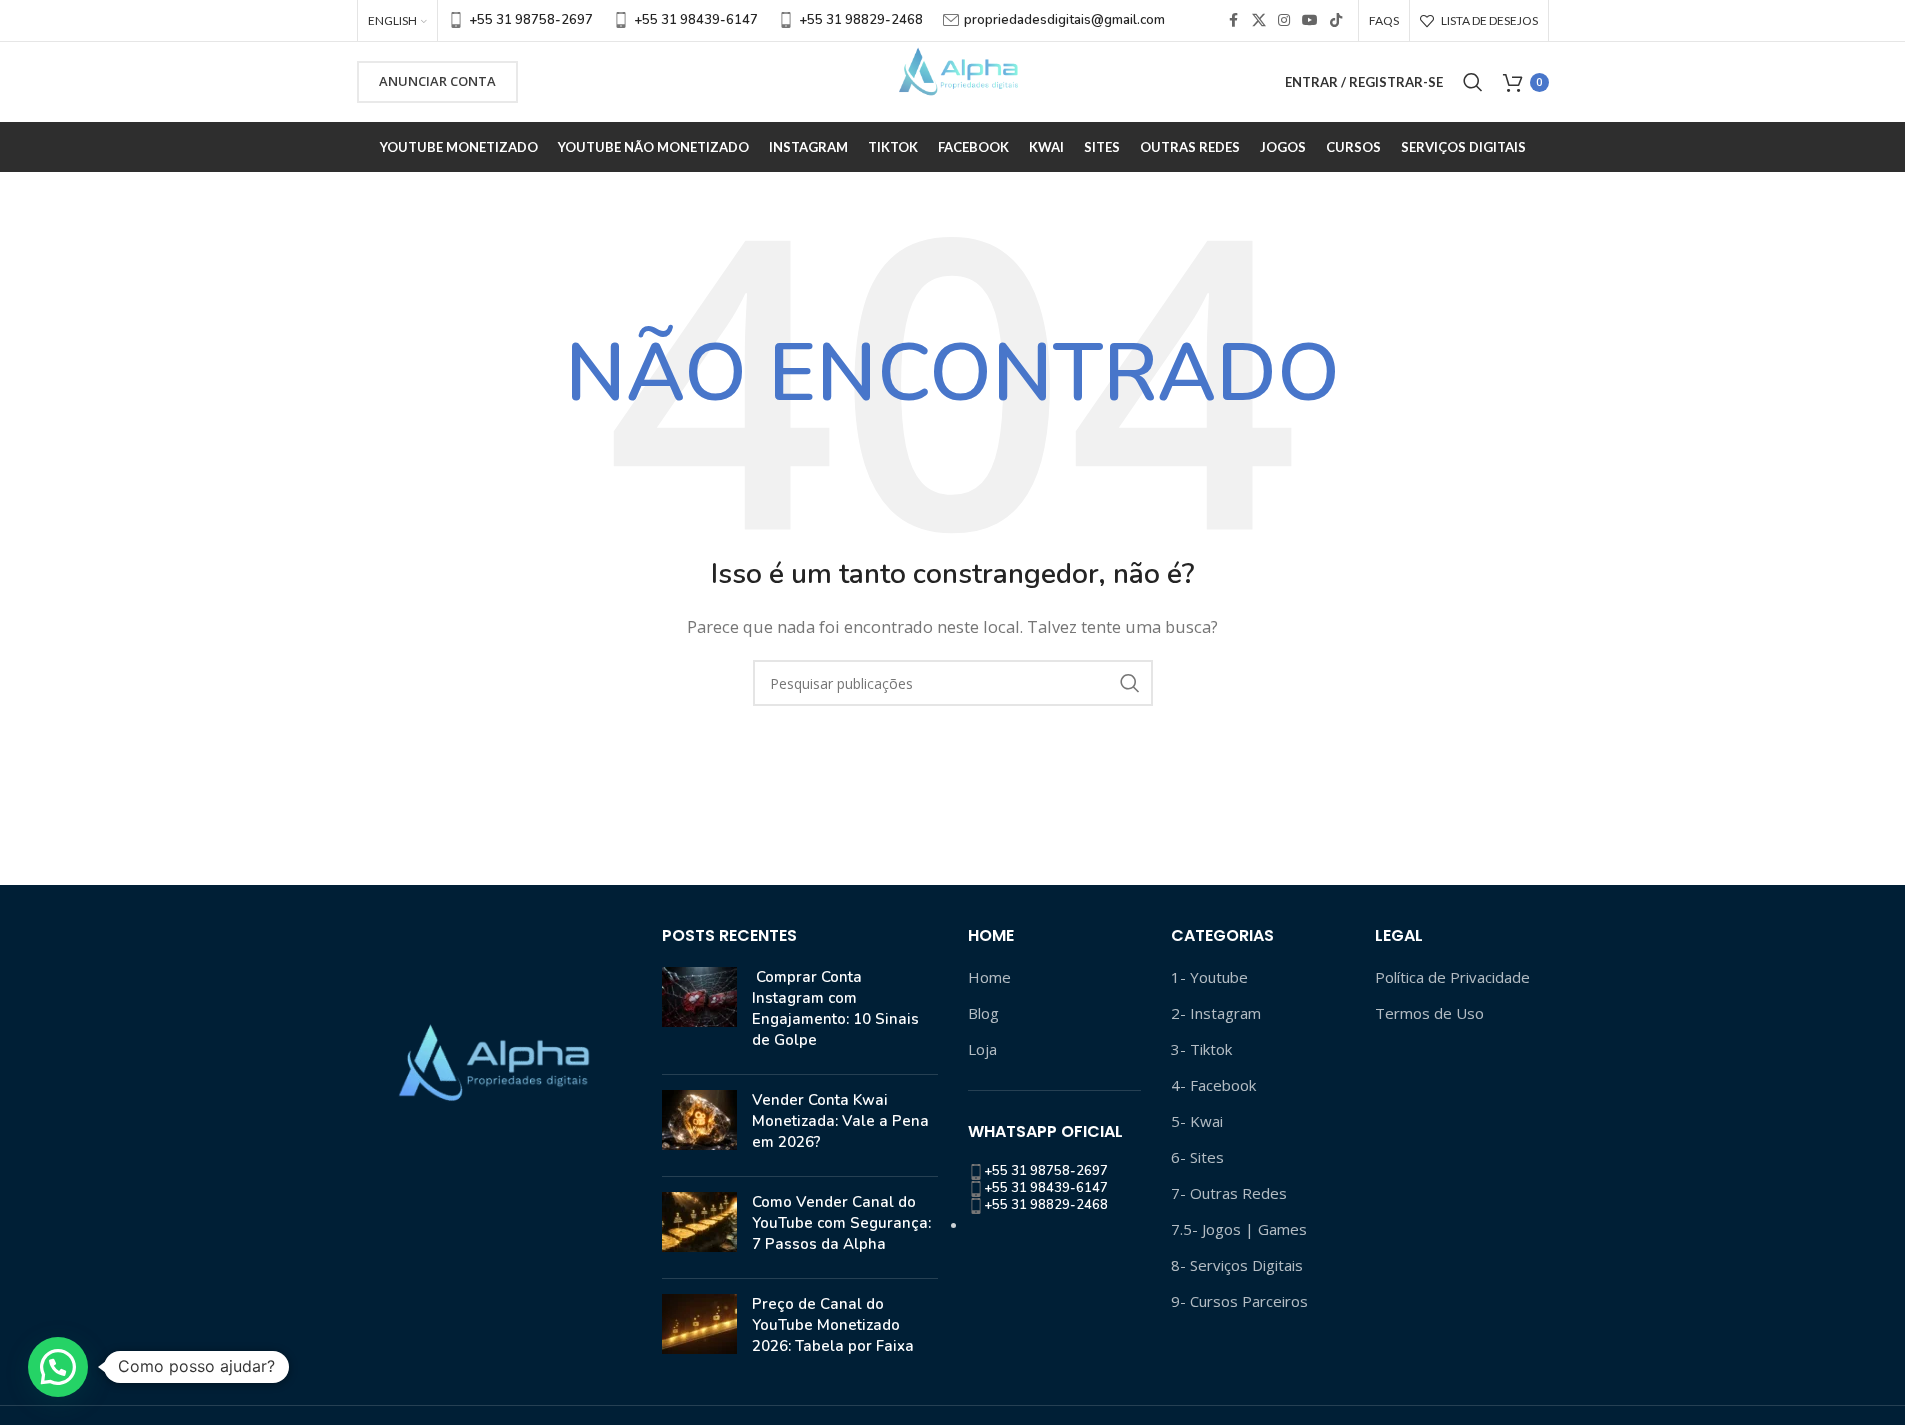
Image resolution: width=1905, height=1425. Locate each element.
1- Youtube (1209, 977)
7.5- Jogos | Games (1239, 1229)
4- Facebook (1213, 1085)
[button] (58, 1367)
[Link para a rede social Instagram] (1284, 20)
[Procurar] (1473, 82)
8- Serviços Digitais (1237, 1265)
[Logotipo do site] (953, 80)
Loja (982, 1049)
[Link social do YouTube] (1310, 20)
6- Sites (1197, 1157)
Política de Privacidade (1452, 977)
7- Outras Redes (1229, 1193)
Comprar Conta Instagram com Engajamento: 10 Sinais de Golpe (835, 1008)
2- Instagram (1216, 1013)
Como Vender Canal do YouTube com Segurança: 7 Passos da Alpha (841, 1223)
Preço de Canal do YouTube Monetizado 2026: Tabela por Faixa (833, 1325)
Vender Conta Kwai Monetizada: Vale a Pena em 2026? (840, 1121)
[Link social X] (1259, 20)
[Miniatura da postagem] (699, 1013)
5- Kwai (1197, 1121)
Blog (983, 1013)
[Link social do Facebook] (1234, 20)
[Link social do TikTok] (1336, 20)
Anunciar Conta (437, 81)
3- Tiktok (1201, 1049)
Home (989, 977)
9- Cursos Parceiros (1239, 1301)
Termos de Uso (1429, 1013)
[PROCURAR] (1130, 683)
